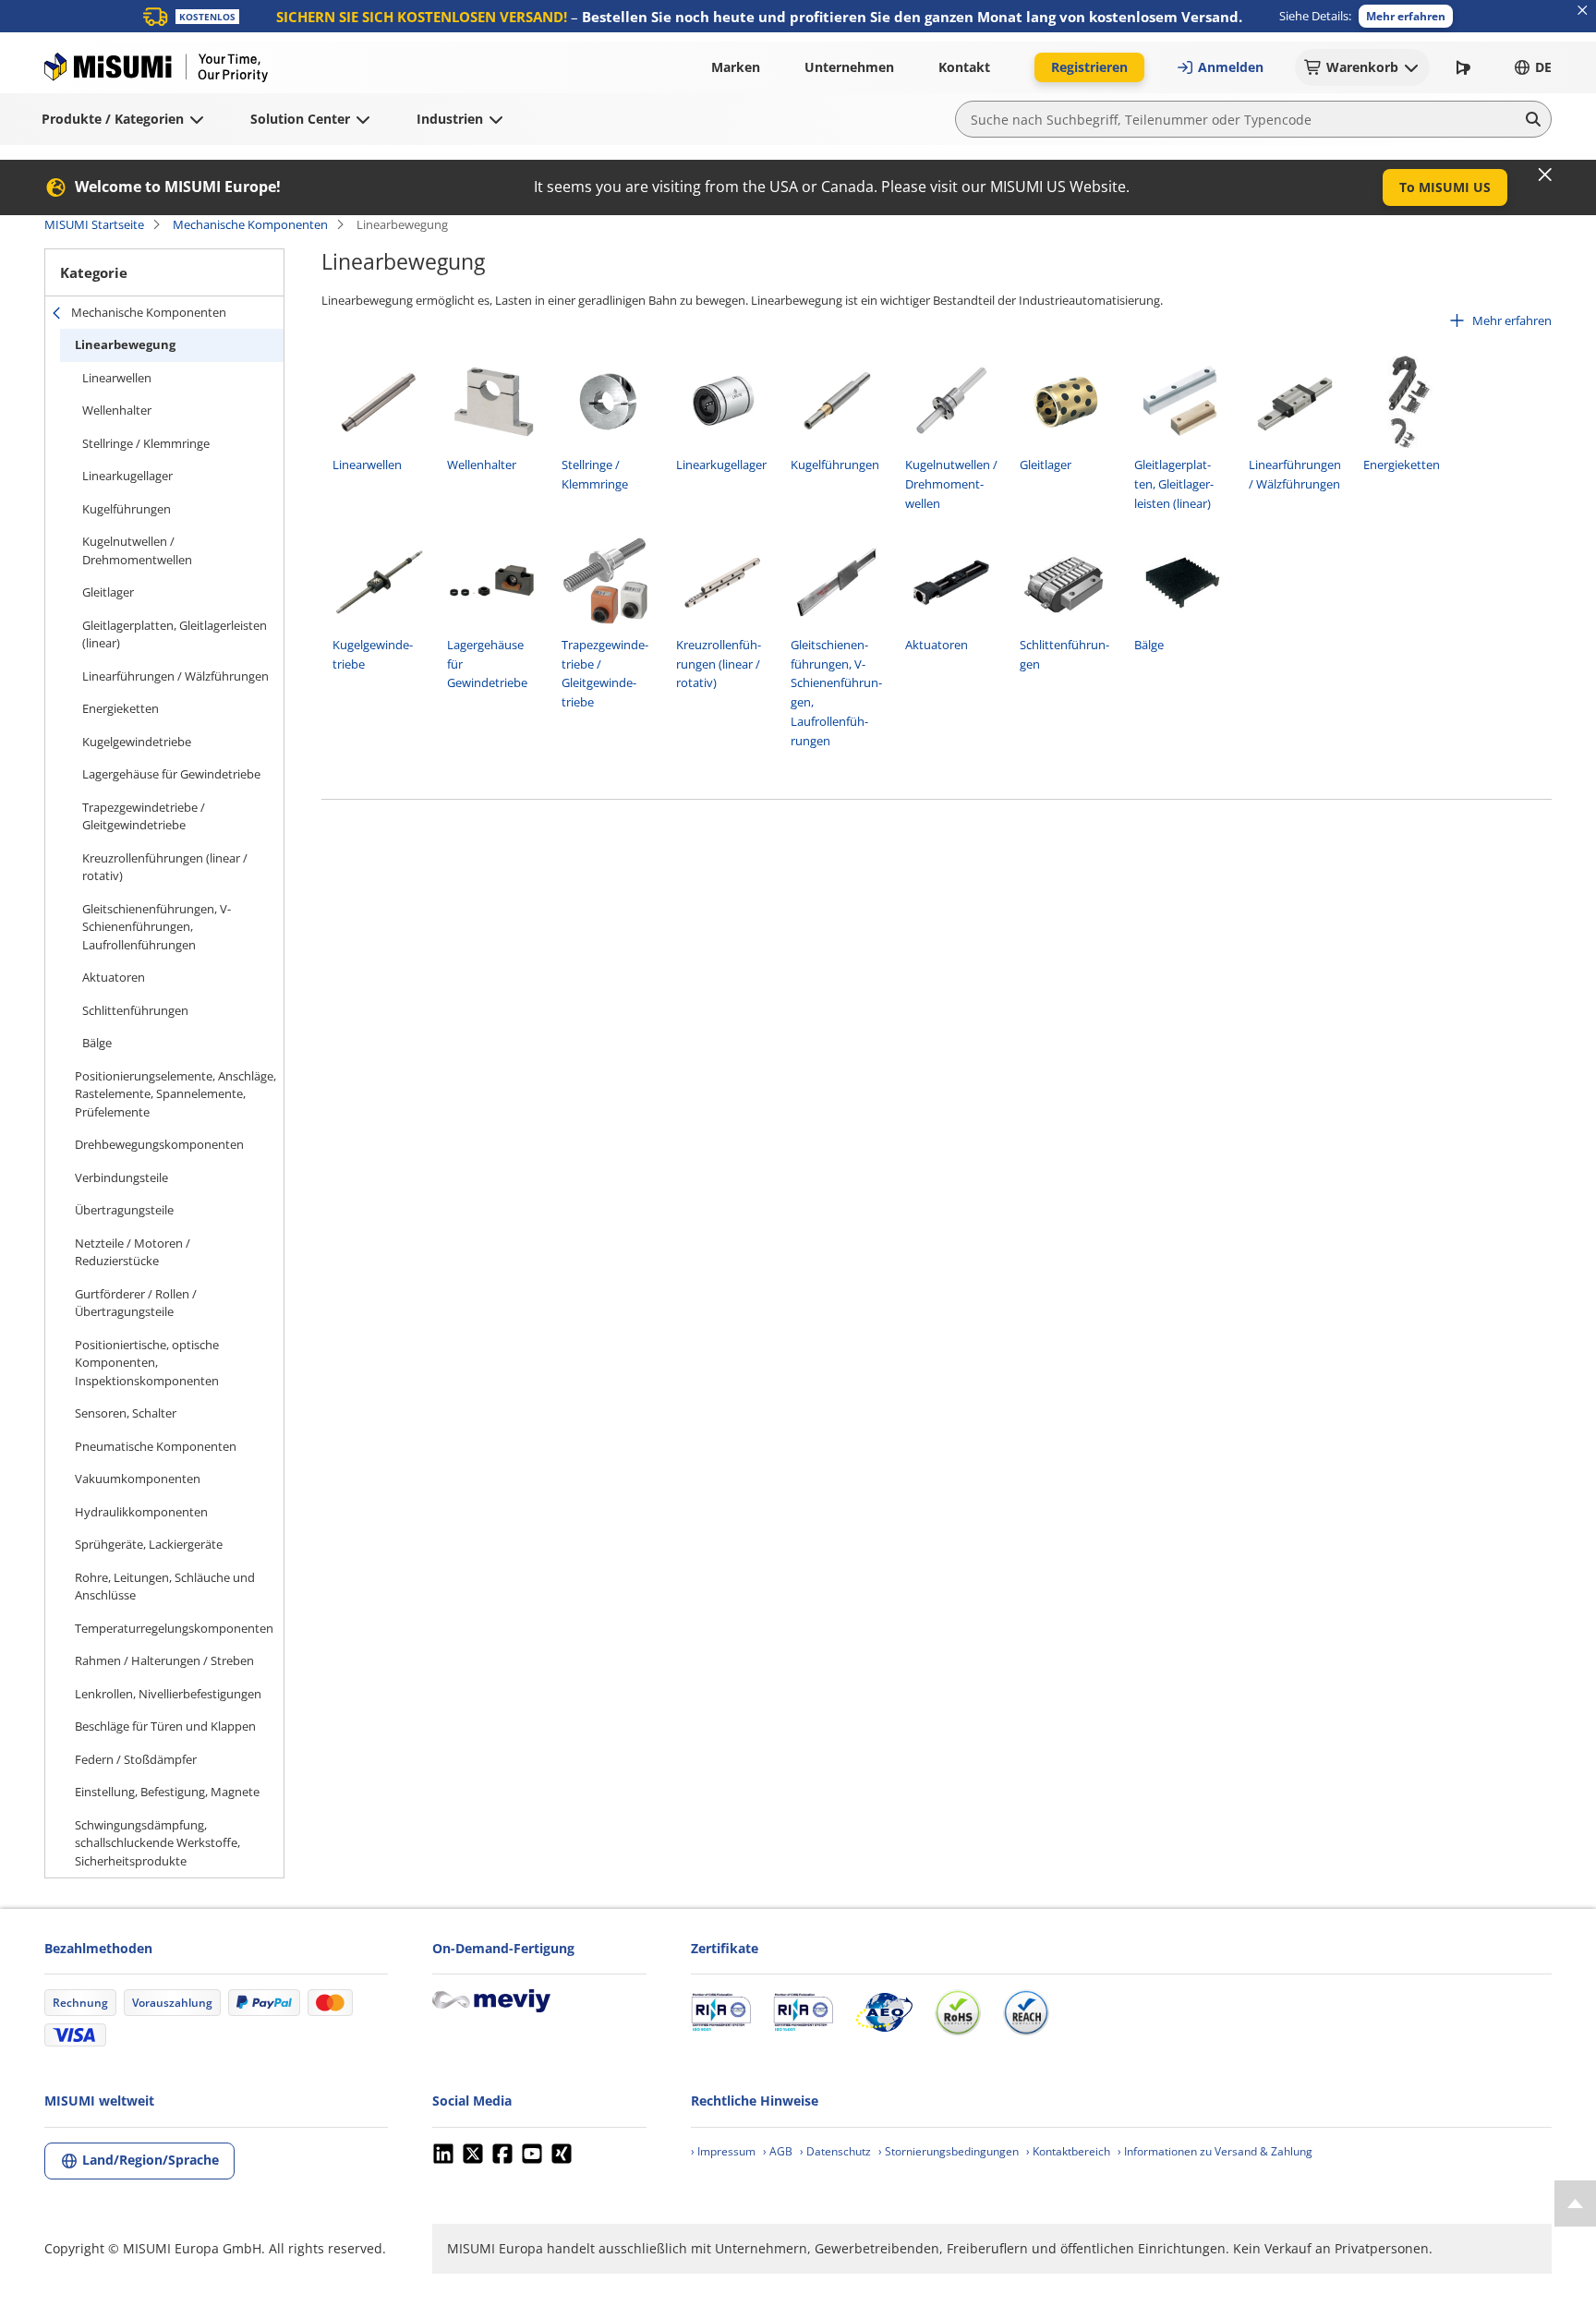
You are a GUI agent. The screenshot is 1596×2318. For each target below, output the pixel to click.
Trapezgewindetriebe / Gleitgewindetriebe (144, 816)
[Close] (1545, 175)
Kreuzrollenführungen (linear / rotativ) (165, 867)
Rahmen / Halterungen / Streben (164, 1660)
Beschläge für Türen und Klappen (165, 1726)
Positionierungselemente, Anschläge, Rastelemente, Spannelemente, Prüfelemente (175, 1094)
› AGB (778, 2151)
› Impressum (723, 2151)
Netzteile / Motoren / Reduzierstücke (133, 1252)
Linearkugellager (127, 476)
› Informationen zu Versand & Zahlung (1215, 2151)
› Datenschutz (835, 2151)
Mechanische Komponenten (250, 224)
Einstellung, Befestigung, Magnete (167, 1792)
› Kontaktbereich (1068, 2151)
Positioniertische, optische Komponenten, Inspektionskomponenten (147, 1363)
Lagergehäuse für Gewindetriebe (171, 774)
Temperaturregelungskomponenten (174, 1628)
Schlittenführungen (135, 1010)
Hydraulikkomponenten (141, 1512)
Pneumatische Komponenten (156, 1446)
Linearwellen (117, 378)
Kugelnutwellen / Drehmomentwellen (137, 550)
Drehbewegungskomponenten (159, 1144)
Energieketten (121, 708)
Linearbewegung (125, 344)
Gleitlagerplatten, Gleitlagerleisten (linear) (175, 634)
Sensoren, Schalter (126, 1413)
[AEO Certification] (884, 2012)
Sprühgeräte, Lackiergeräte (149, 1544)
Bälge (97, 1043)
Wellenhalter (117, 410)
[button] (1406, 16)
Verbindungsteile (121, 1177)
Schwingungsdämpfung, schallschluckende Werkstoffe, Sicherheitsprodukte (157, 1843)
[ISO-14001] (803, 2012)
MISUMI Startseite (94, 224)
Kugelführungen (127, 509)
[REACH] (1026, 2012)
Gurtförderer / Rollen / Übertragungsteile (136, 1303)
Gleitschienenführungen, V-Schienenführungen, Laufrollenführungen (157, 927)
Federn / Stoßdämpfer (136, 1759)
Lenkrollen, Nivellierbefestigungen (168, 1694)
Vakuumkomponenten (138, 1479)
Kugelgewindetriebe (137, 742)
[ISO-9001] (721, 2012)
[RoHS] (958, 2012)
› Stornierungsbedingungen (949, 2151)
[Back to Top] (1575, 2203)
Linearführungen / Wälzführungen (175, 676)
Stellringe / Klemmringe (146, 443)
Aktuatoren (114, 977)
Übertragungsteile (124, 1210)
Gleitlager (108, 592)
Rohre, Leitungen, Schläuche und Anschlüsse (165, 1587)
